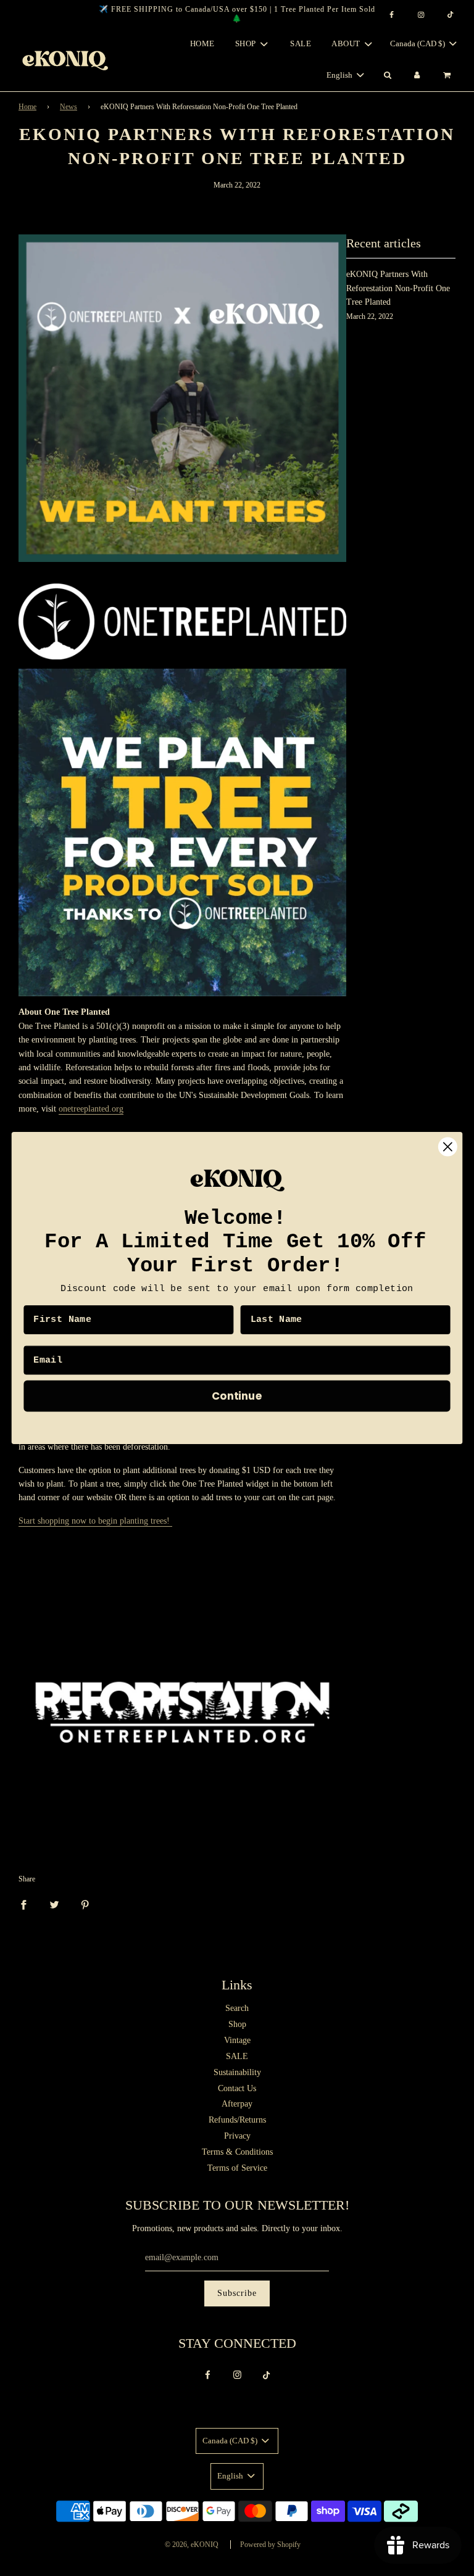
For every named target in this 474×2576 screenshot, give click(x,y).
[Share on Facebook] (23, 1904)
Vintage (237, 2040)
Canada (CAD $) (418, 43)
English (340, 75)
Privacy (237, 2136)
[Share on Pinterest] (85, 1904)
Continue (237, 1396)
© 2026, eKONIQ (192, 2545)
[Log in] (417, 76)
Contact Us (237, 2088)
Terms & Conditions (237, 2152)
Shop (237, 2024)
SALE (301, 43)
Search (237, 2008)
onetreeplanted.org (91, 1109)
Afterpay (237, 2104)
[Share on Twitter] (54, 1904)
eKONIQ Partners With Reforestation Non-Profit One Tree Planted (398, 288)
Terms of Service (237, 2168)
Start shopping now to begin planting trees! (95, 1521)
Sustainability (237, 2072)
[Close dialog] (448, 1147)
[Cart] (448, 76)
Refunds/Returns (237, 2120)
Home (202, 43)
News (69, 107)
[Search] (387, 76)
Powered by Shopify (270, 2545)
